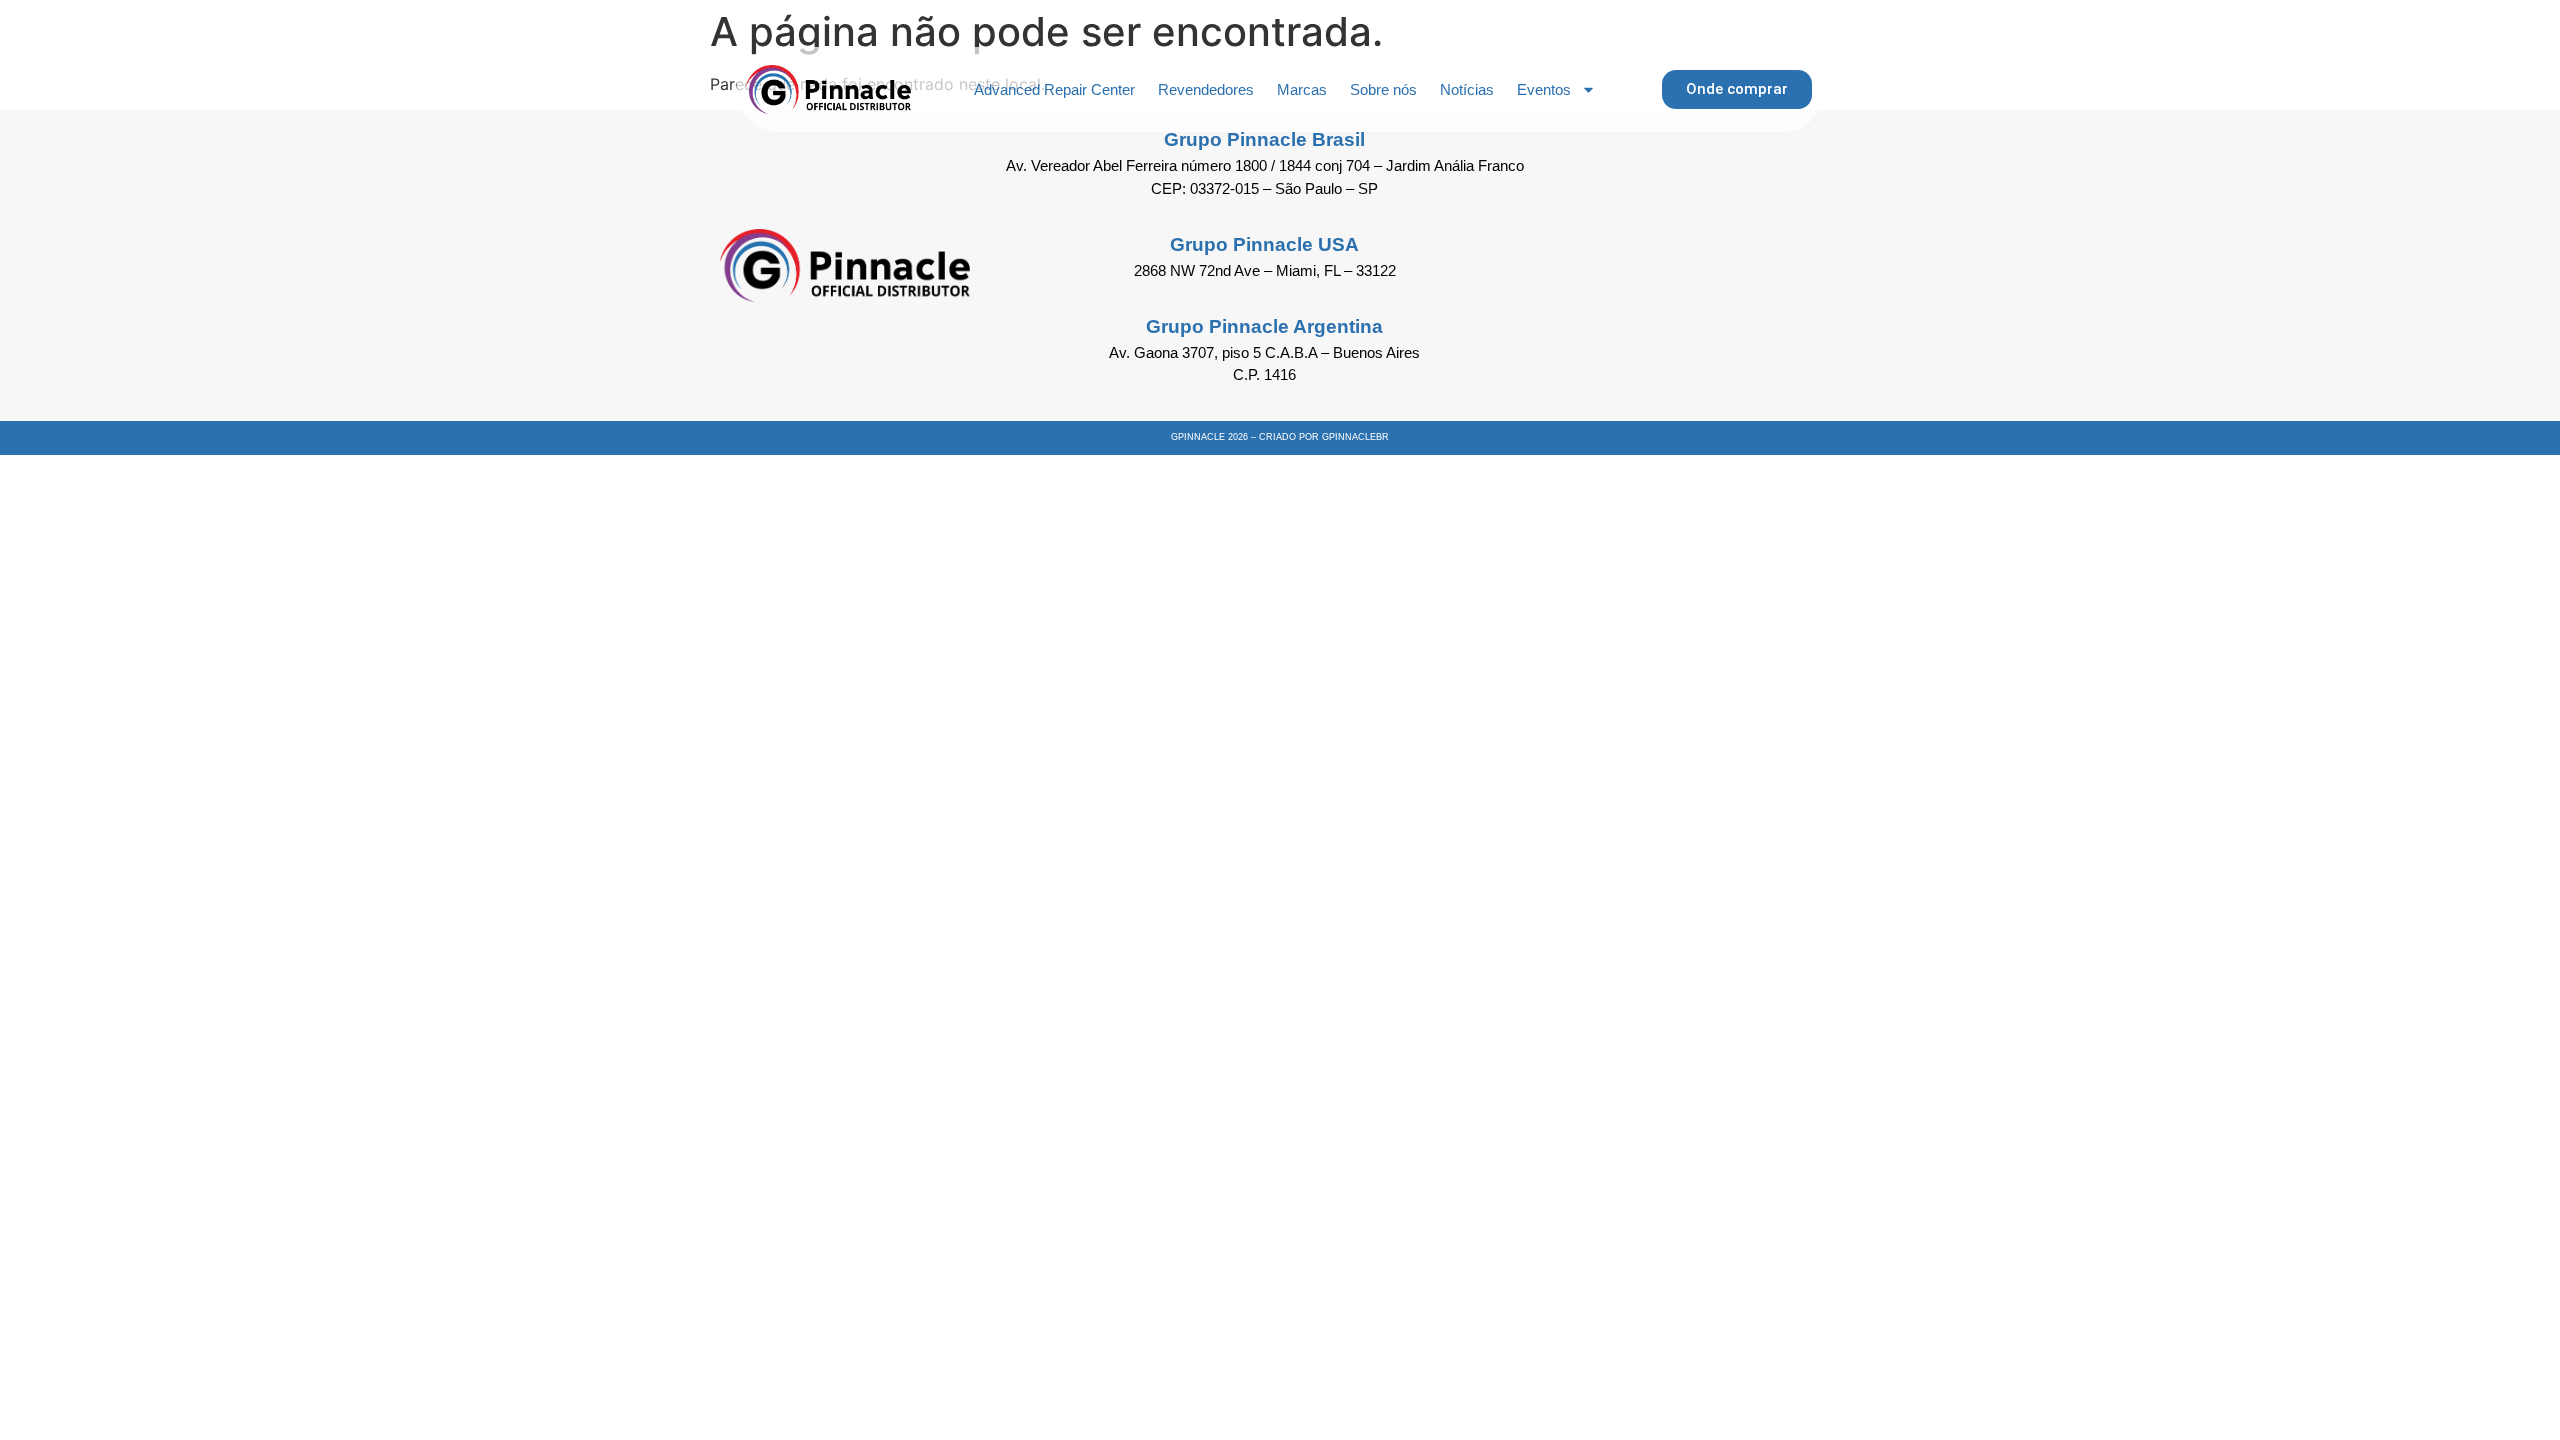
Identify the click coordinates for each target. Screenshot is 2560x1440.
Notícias (1467, 89)
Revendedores (1206, 89)
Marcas (1302, 89)
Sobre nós (1383, 89)
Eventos (1544, 89)
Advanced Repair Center (1054, 89)
